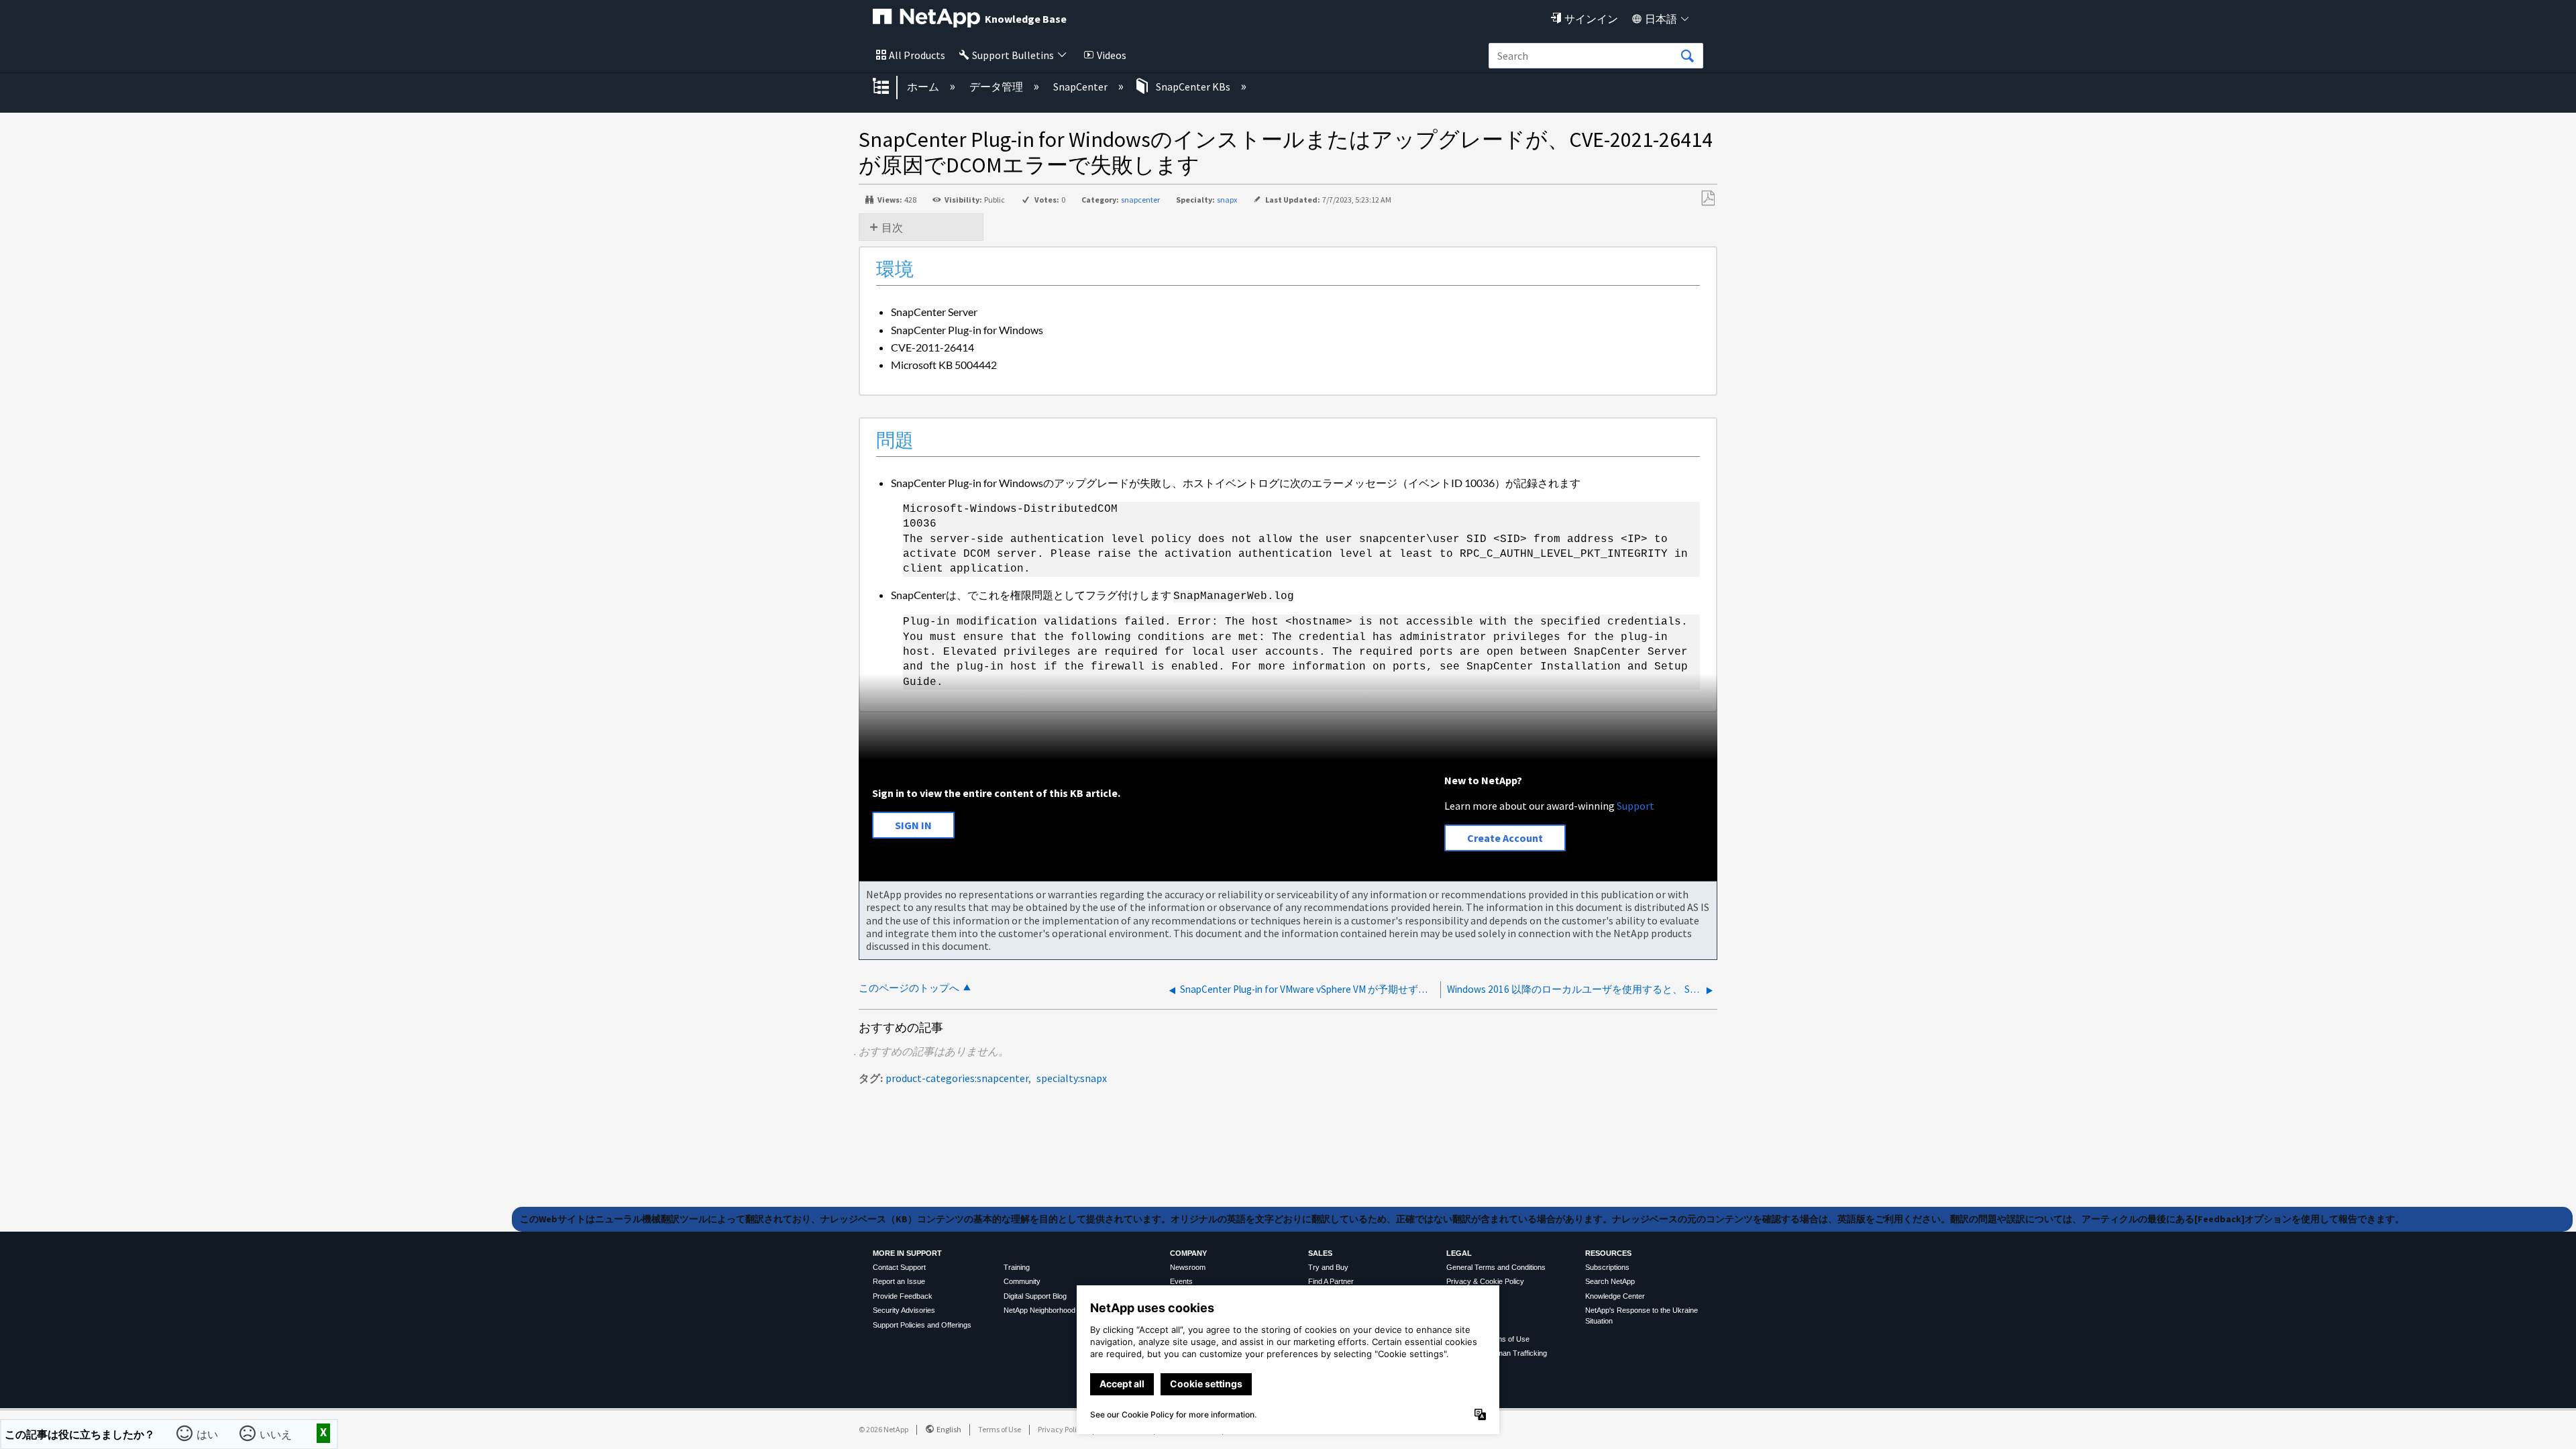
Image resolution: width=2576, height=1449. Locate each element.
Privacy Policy (1061, 1429)
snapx (1227, 200)
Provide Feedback (903, 1296)
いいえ (277, 1433)
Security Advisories (904, 1310)
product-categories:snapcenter (957, 1078)
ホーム (924, 87)
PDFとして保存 (1708, 199)
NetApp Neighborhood (1039, 1310)
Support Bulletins (1013, 55)
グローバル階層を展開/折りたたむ (890, 87)
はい (209, 1433)
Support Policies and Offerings (922, 1325)
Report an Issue (899, 1281)
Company (1188, 1253)
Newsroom (1188, 1267)
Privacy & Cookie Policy (1485, 1281)
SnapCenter (1081, 87)
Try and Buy (1328, 1267)
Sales (1320, 1253)
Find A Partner (1331, 1281)
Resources (1608, 1253)
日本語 (1661, 19)
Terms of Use (1000, 1429)
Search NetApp (1610, 1281)
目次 (892, 227)
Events (1181, 1281)
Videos (1112, 55)
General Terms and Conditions (1496, 1267)
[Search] (1687, 56)
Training (1017, 1267)
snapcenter (1140, 200)
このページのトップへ (909, 988)
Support (1635, 806)
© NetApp (883, 1429)
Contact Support (899, 1267)
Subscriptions (1607, 1267)
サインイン (1591, 19)
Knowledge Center (1615, 1296)
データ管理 (997, 87)
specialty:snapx (1072, 1078)
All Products (917, 55)
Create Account (1505, 838)
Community (1022, 1281)
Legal (1459, 1253)
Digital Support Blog (1035, 1296)
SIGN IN (913, 825)
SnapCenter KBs (1193, 87)
